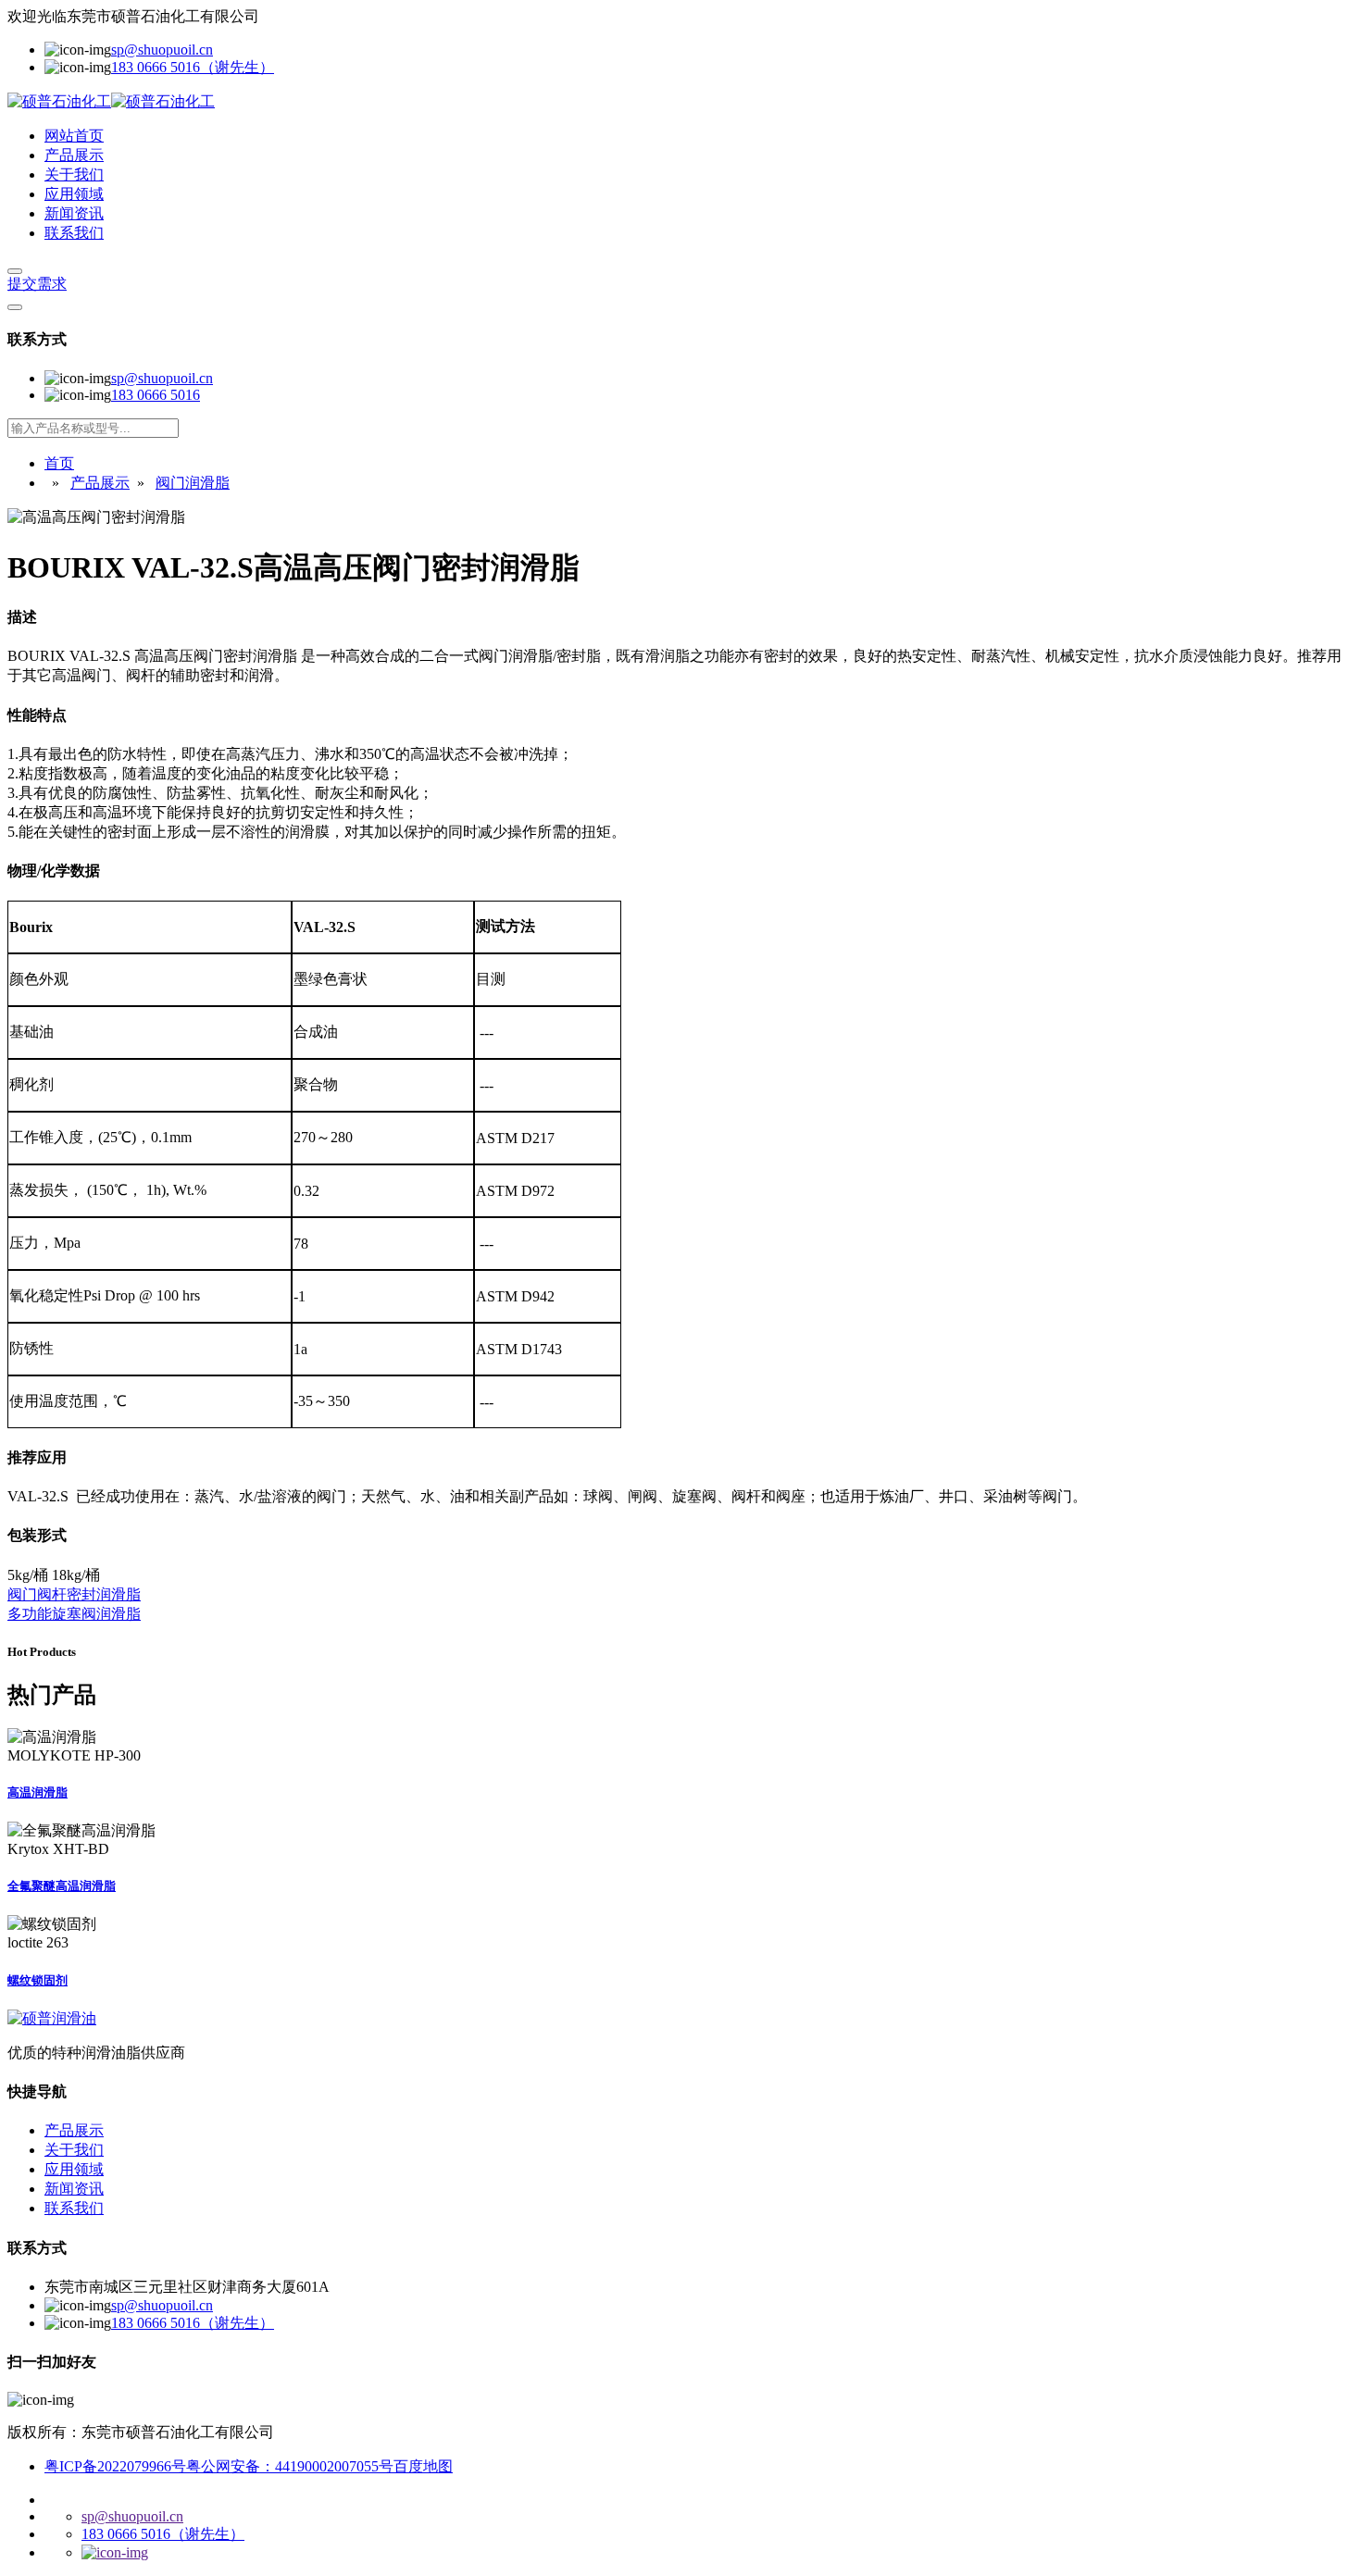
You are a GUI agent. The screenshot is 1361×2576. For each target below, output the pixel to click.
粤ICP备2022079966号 (115, 2466)
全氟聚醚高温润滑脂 (62, 1886)
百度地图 (423, 2466)
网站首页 (74, 136)
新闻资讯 (74, 213)
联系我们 (74, 233)
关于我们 (74, 174)
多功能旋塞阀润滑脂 (74, 1614)
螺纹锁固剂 (37, 1980)
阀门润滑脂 (193, 483)
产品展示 (74, 155)
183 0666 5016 (156, 395)
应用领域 (74, 194)
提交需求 (37, 284)
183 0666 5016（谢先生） (193, 67)
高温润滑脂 (37, 1792)
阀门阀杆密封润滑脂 (74, 1594)
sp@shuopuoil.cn (162, 50)
